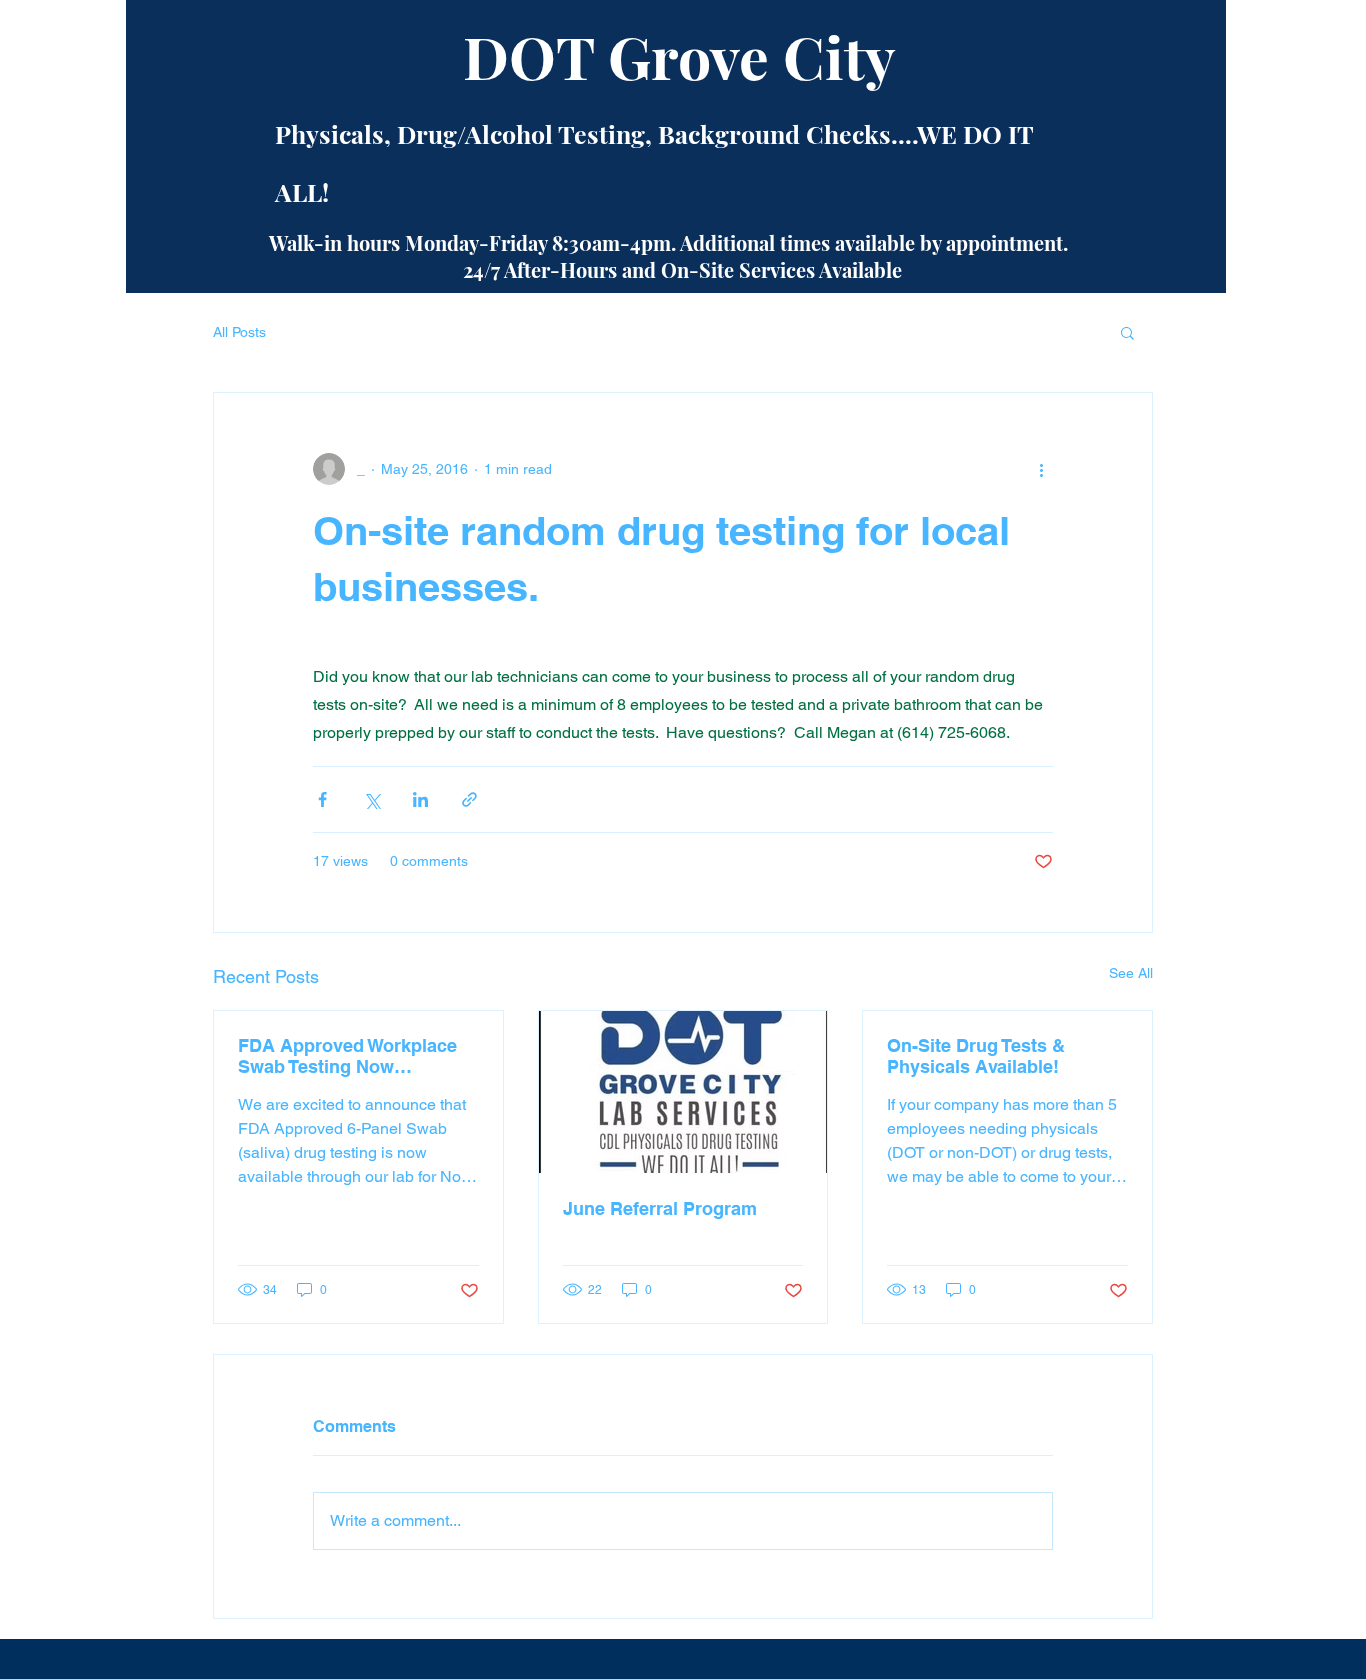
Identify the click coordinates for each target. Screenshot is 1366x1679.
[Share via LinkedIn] (420, 799)
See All (1131, 973)
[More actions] (1041, 469)
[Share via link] (469, 799)
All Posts (239, 332)
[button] (1127, 332)
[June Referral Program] (683, 1092)
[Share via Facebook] (322, 799)
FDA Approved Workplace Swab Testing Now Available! (347, 1056)
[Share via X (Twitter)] (371, 799)
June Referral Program (660, 1208)
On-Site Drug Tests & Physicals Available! (976, 1056)
